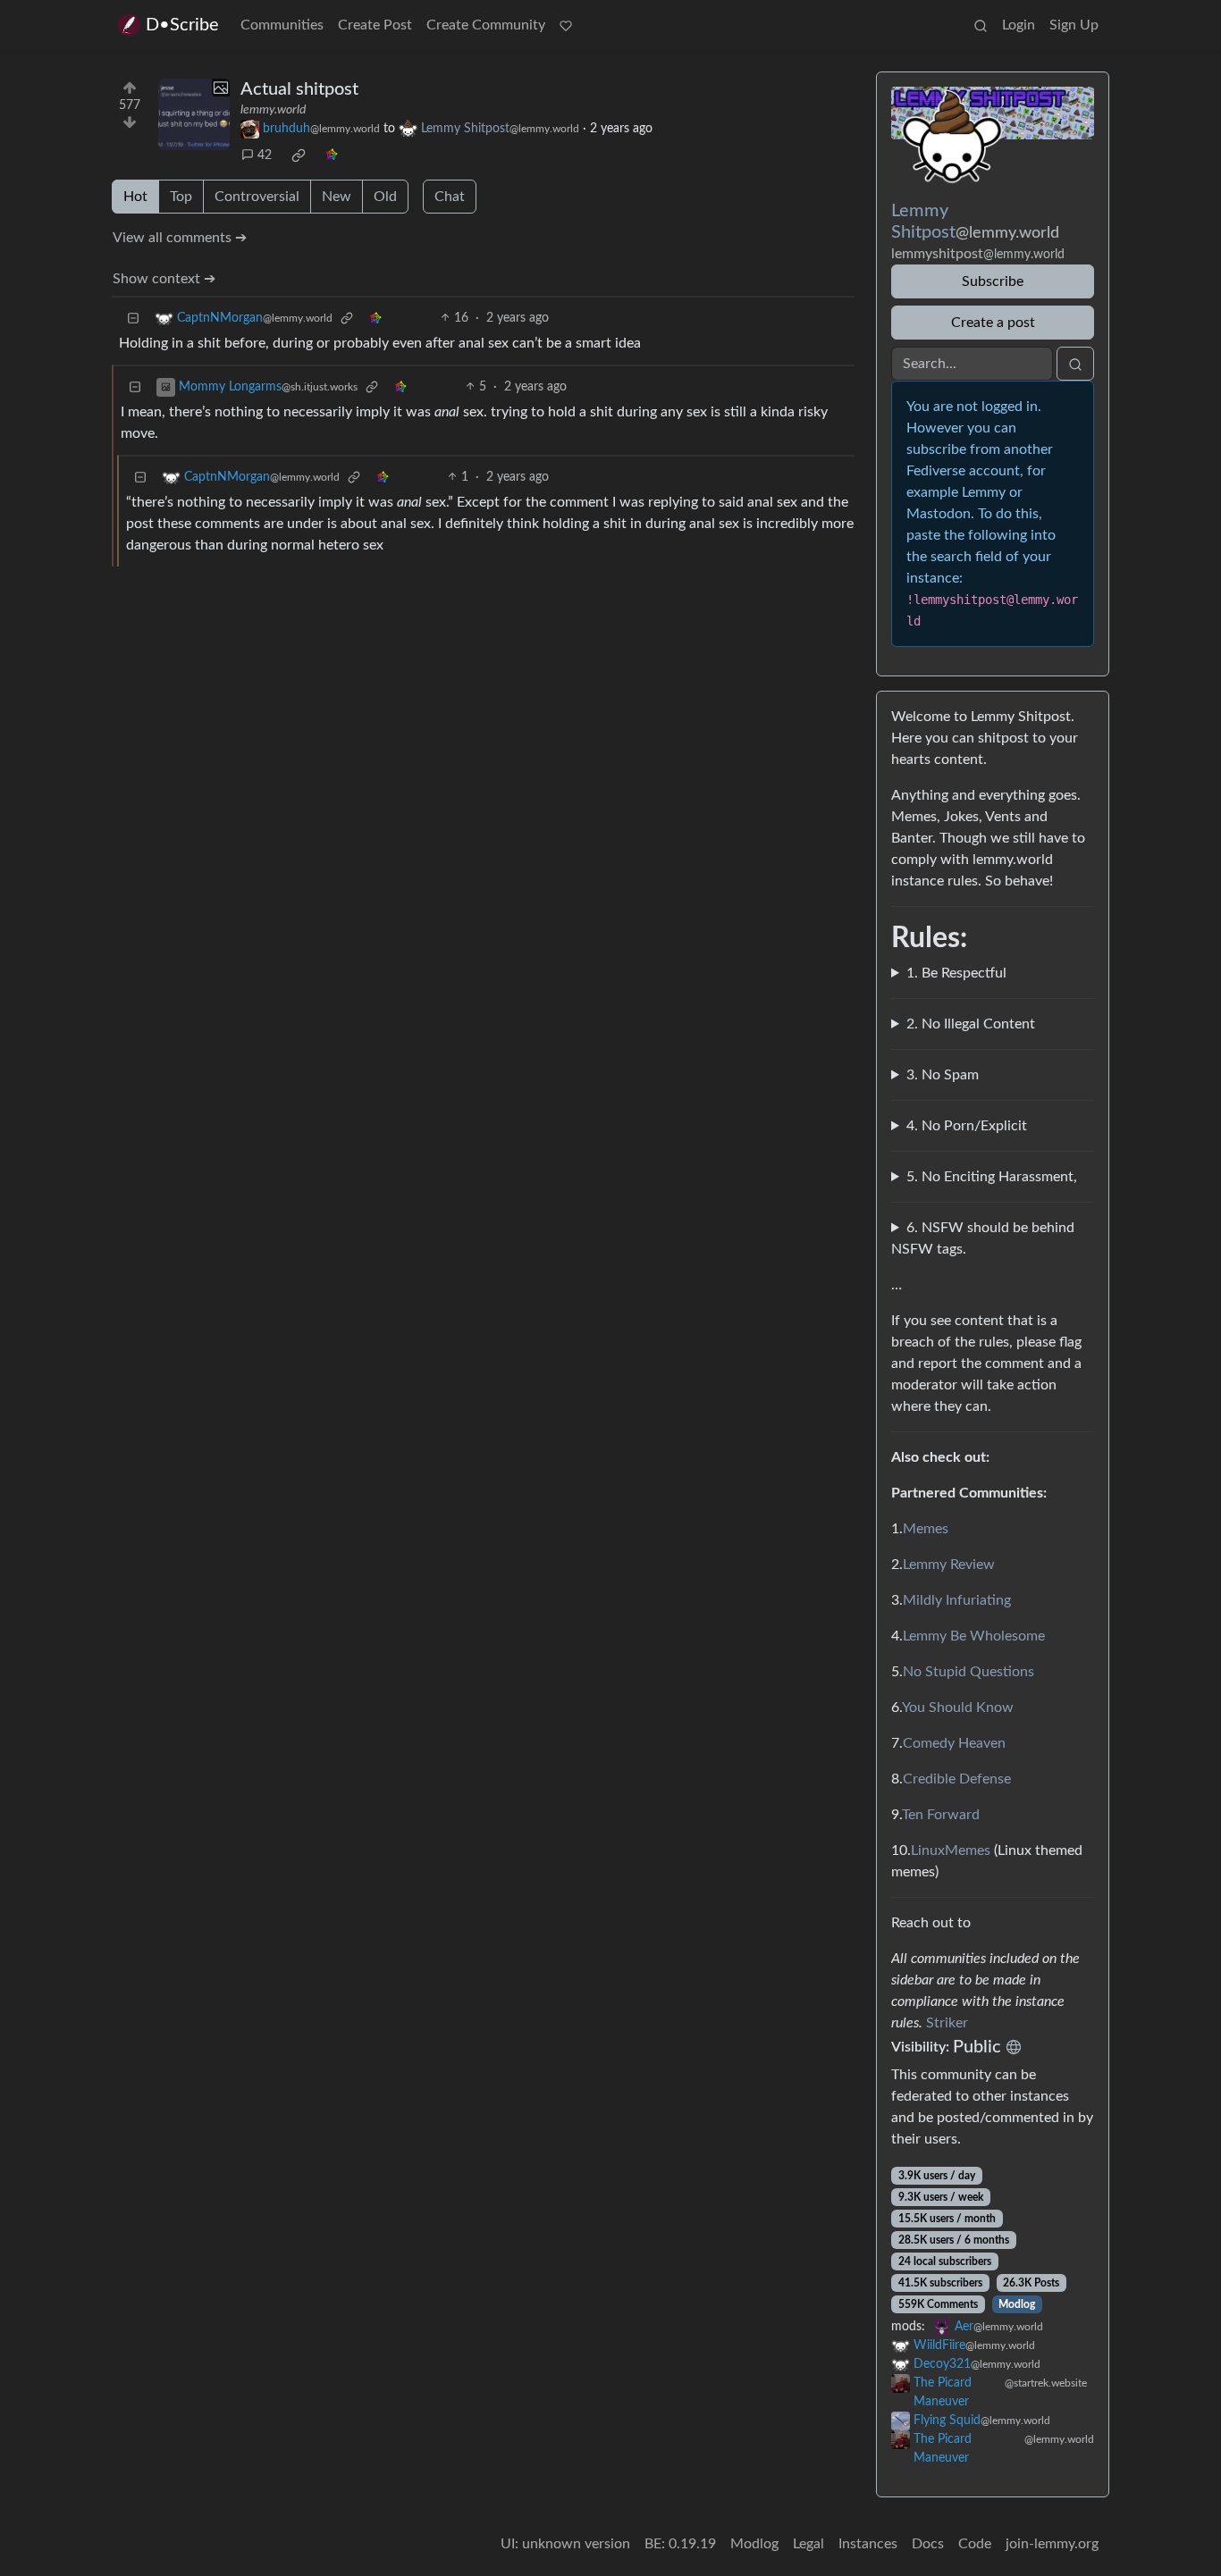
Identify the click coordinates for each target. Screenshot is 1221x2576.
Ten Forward (941, 1815)
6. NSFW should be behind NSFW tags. (983, 1238)
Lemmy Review (949, 1565)
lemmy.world (273, 110)
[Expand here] (194, 114)
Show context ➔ (164, 279)
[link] (299, 155)
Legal (808, 2544)
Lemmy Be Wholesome (974, 1636)
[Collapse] (133, 319)
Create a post (993, 323)
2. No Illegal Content (971, 1024)
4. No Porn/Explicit (967, 1126)
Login (1019, 25)
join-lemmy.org (1052, 2544)
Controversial (257, 197)
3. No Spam (943, 1075)
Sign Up (1074, 25)
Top (181, 197)
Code (975, 2544)
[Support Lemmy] (566, 25)
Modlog (1017, 2304)
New (337, 197)
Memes (926, 1529)
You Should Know (958, 1708)
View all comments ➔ (180, 238)
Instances (868, 2544)
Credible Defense (957, 1779)
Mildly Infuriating (957, 1600)
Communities (282, 25)
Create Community (486, 25)
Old (385, 197)
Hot (135, 197)
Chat (450, 197)
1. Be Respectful (956, 973)
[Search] (981, 25)
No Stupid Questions (968, 1672)
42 (265, 155)
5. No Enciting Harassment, (992, 1177)
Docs (928, 2544)
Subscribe (993, 281)
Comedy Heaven (954, 1743)
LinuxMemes (951, 1850)
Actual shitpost (299, 89)
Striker (947, 2023)
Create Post (375, 25)
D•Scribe (182, 25)
